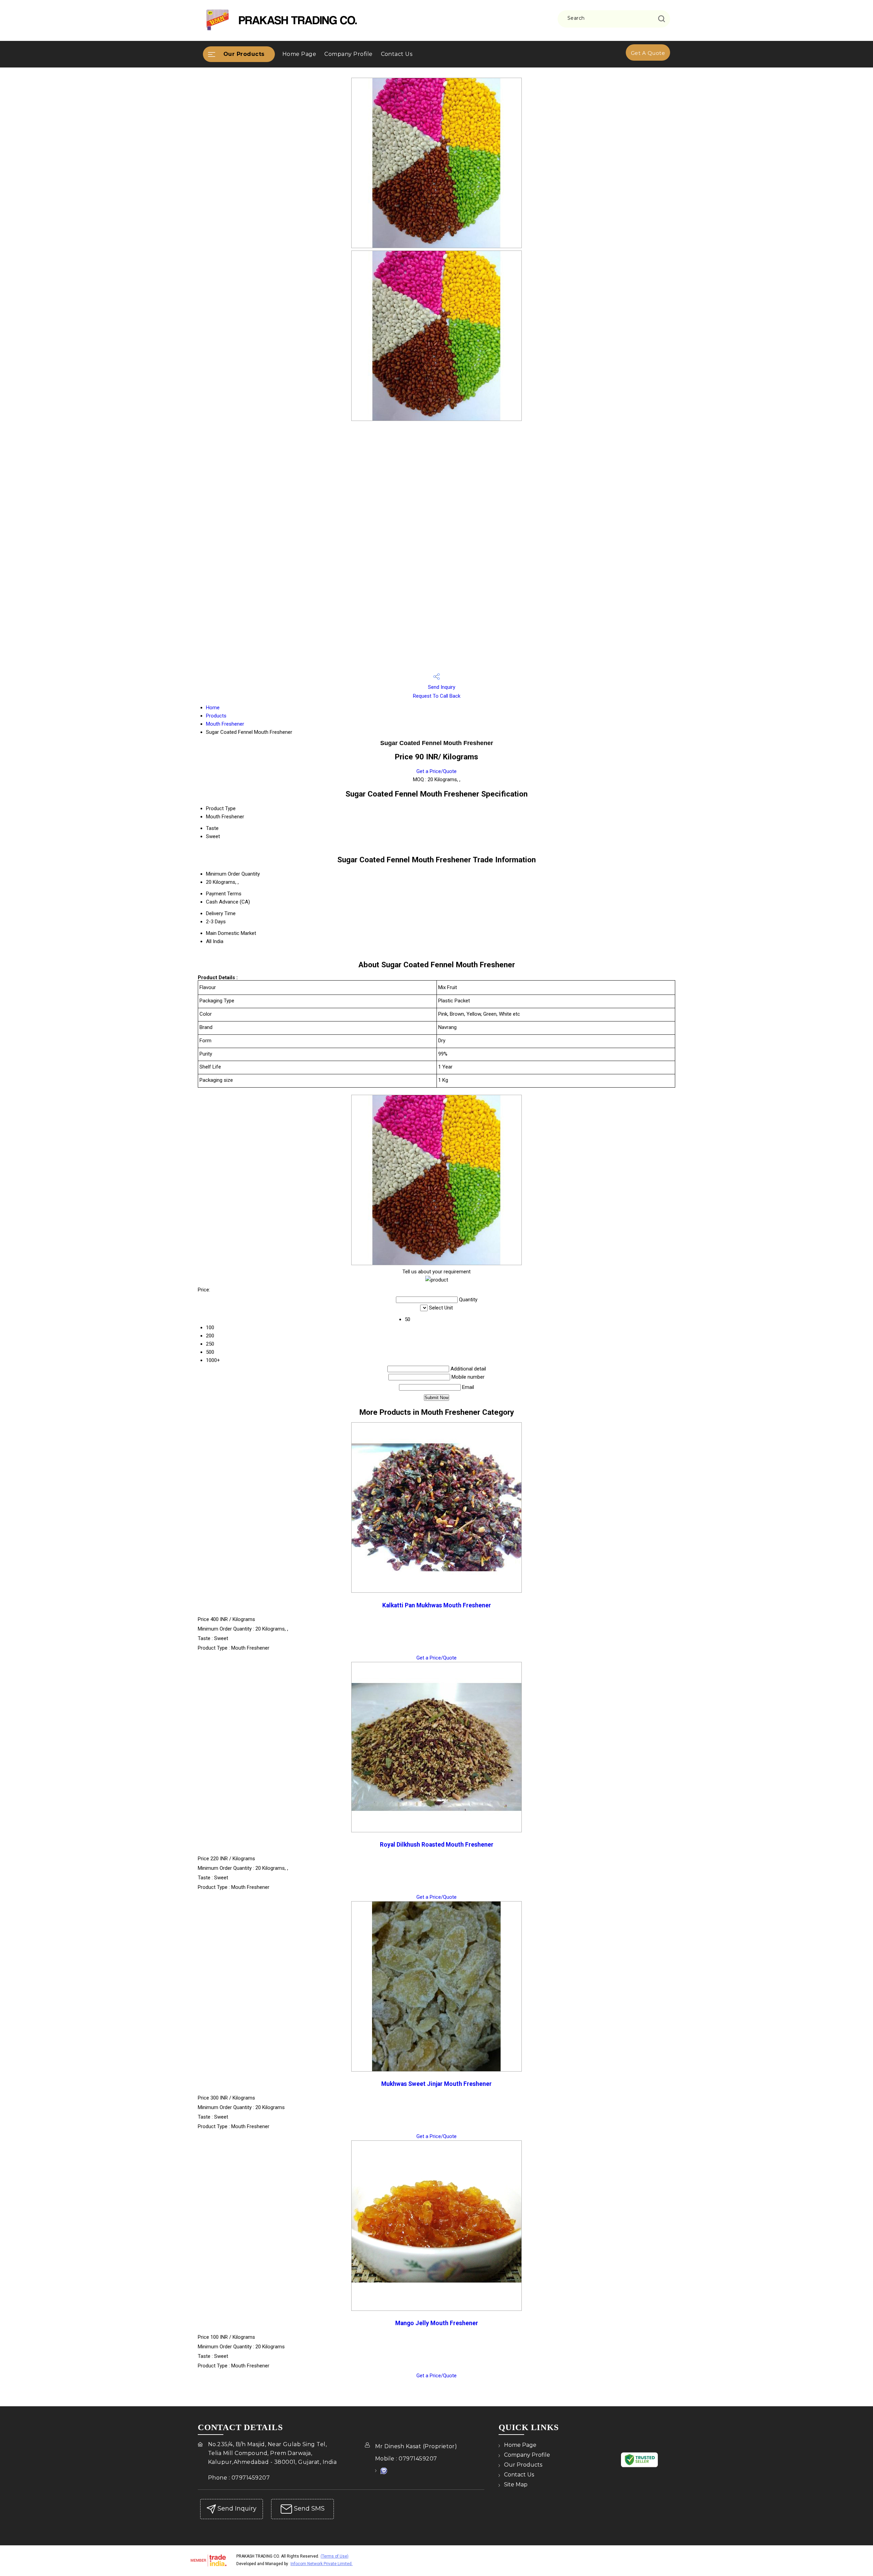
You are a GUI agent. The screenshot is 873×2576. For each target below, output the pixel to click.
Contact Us (397, 54)
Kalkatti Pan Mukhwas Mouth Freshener (437, 1605)
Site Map (516, 2484)
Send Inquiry (441, 687)
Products (216, 716)
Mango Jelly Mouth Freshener (437, 2323)
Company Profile (348, 54)
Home (213, 708)
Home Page (299, 54)
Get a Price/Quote (436, 771)
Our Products (244, 54)
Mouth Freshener (225, 724)
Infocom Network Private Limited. (322, 2564)
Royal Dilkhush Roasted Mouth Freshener (437, 1845)
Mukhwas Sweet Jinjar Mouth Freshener (436, 2084)
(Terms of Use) (335, 2556)
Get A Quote (648, 53)
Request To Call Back (437, 696)
